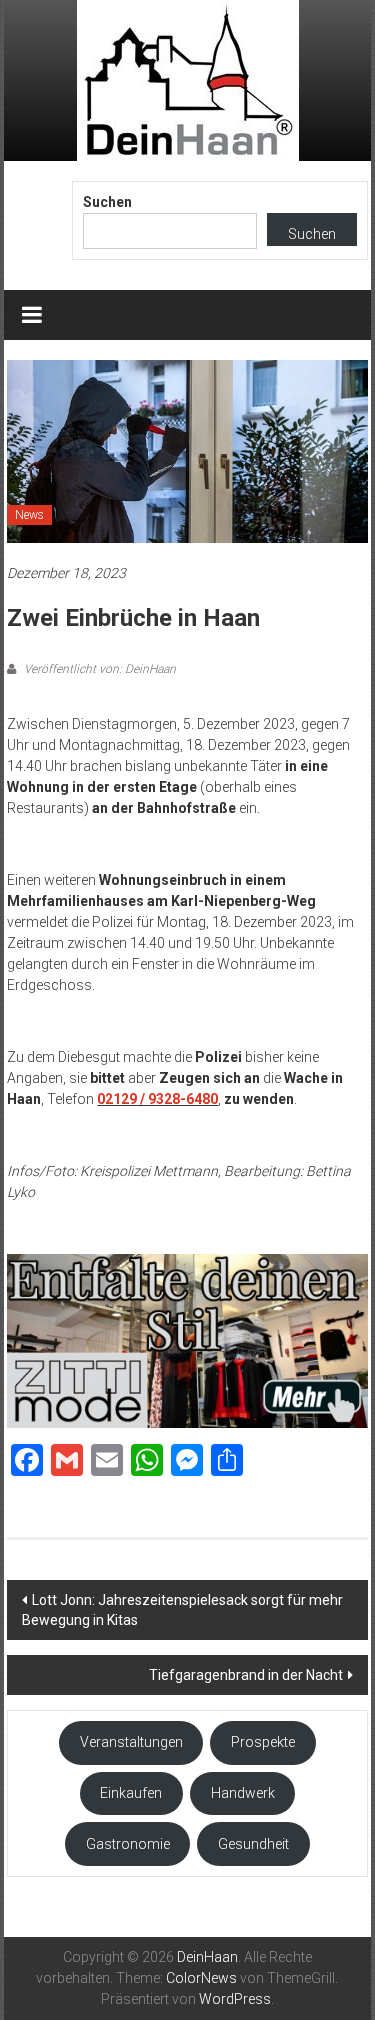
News (29, 515)
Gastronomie (128, 1844)
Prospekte (263, 1742)
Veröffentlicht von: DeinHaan (98, 669)
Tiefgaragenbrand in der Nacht (246, 1675)
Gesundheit (253, 1844)
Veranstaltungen (131, 1742)
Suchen (107, 202)
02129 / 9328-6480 (157, 1099)
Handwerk (243, 1793)
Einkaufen (131, 1793)
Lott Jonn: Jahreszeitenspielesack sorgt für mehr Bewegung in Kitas (182, 1610)
